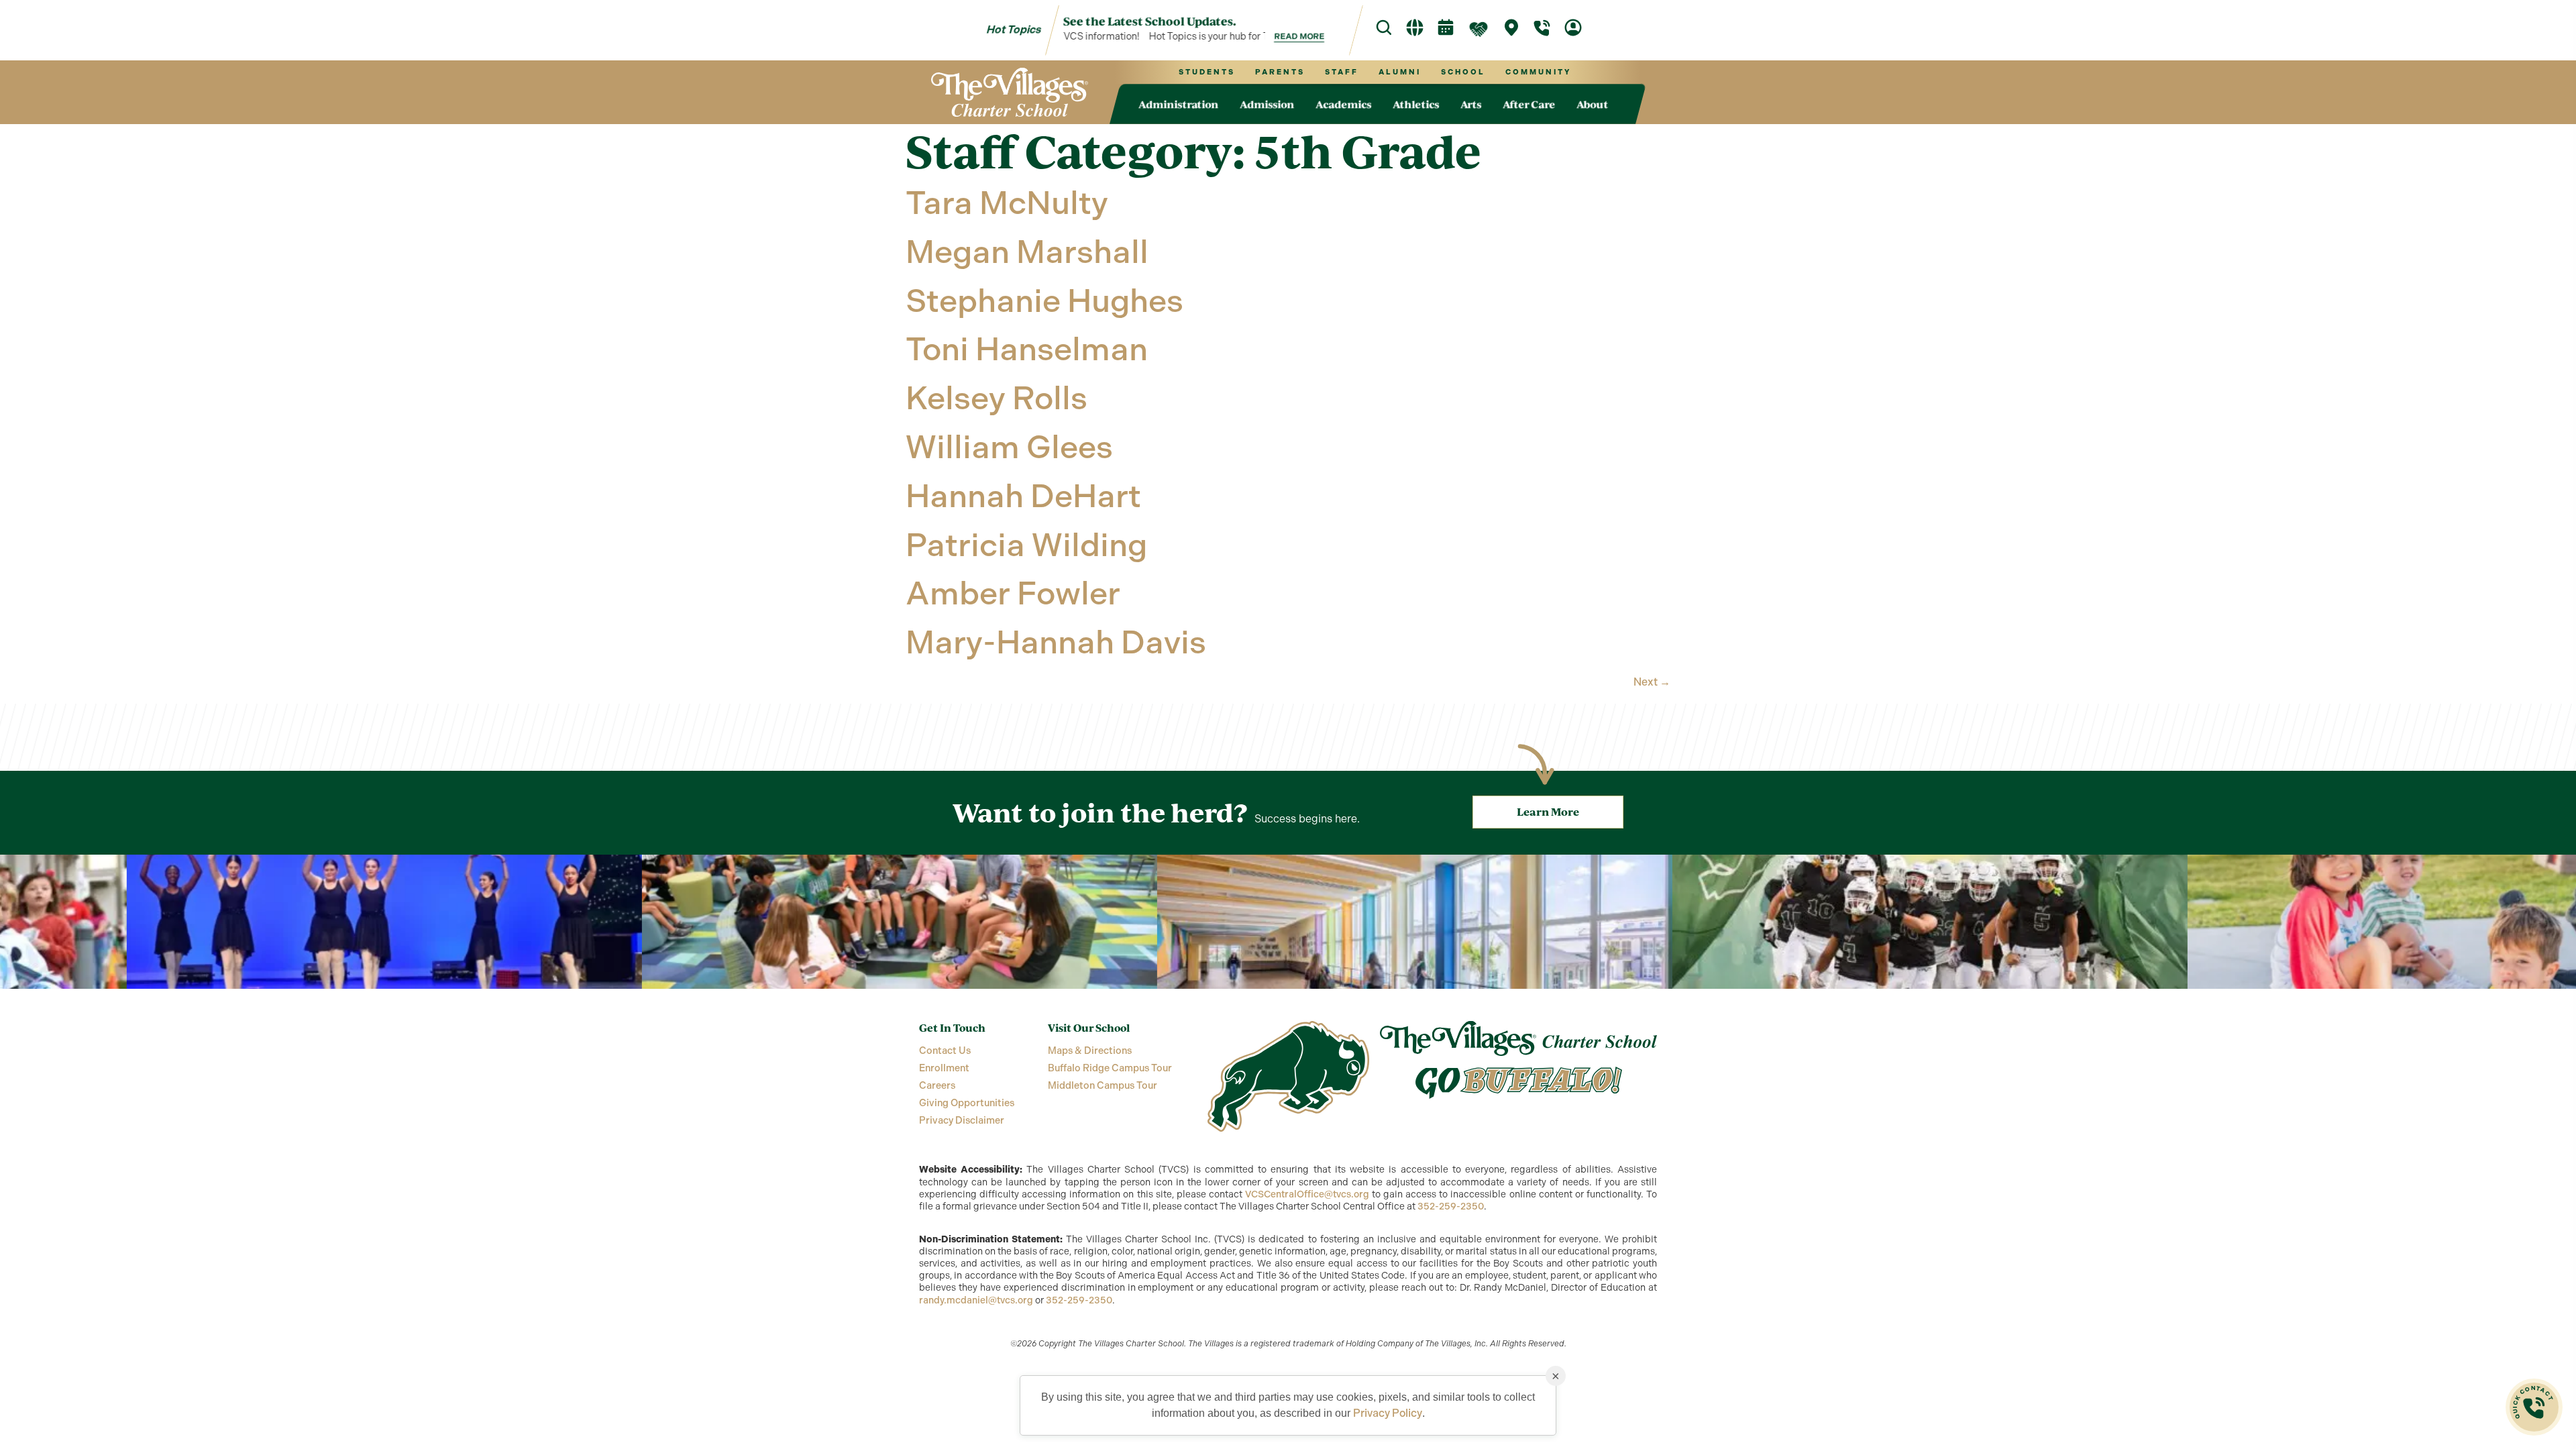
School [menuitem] (1462, 72)
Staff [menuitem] (1341, 72)
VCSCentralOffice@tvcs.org (1307, 1194)
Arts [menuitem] (1471, 104)
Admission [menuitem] (1267, 104)
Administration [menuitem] (1178, 104)
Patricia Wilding (1026, 545)
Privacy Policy (1388, 1413)
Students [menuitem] (1206, 72)
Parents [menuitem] (1279, 72)
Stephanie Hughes (1044, 301)
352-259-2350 (1451, 1206)
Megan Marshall (1027, 252)
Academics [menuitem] (1343, 104)
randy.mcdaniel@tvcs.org (976, 1300)
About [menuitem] (1592, 104)
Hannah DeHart (1023, 496)
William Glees (1009, 447)
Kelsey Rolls (997, 398)
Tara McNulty (1007, 203)
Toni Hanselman (1027, 349)
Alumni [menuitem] (1399, 72)
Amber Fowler (1013, 593)
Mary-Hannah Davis (1056, 642)
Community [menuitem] (1538, 72)
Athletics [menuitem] (1416, 104)
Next (1652, 682)
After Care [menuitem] (1529, 104)
